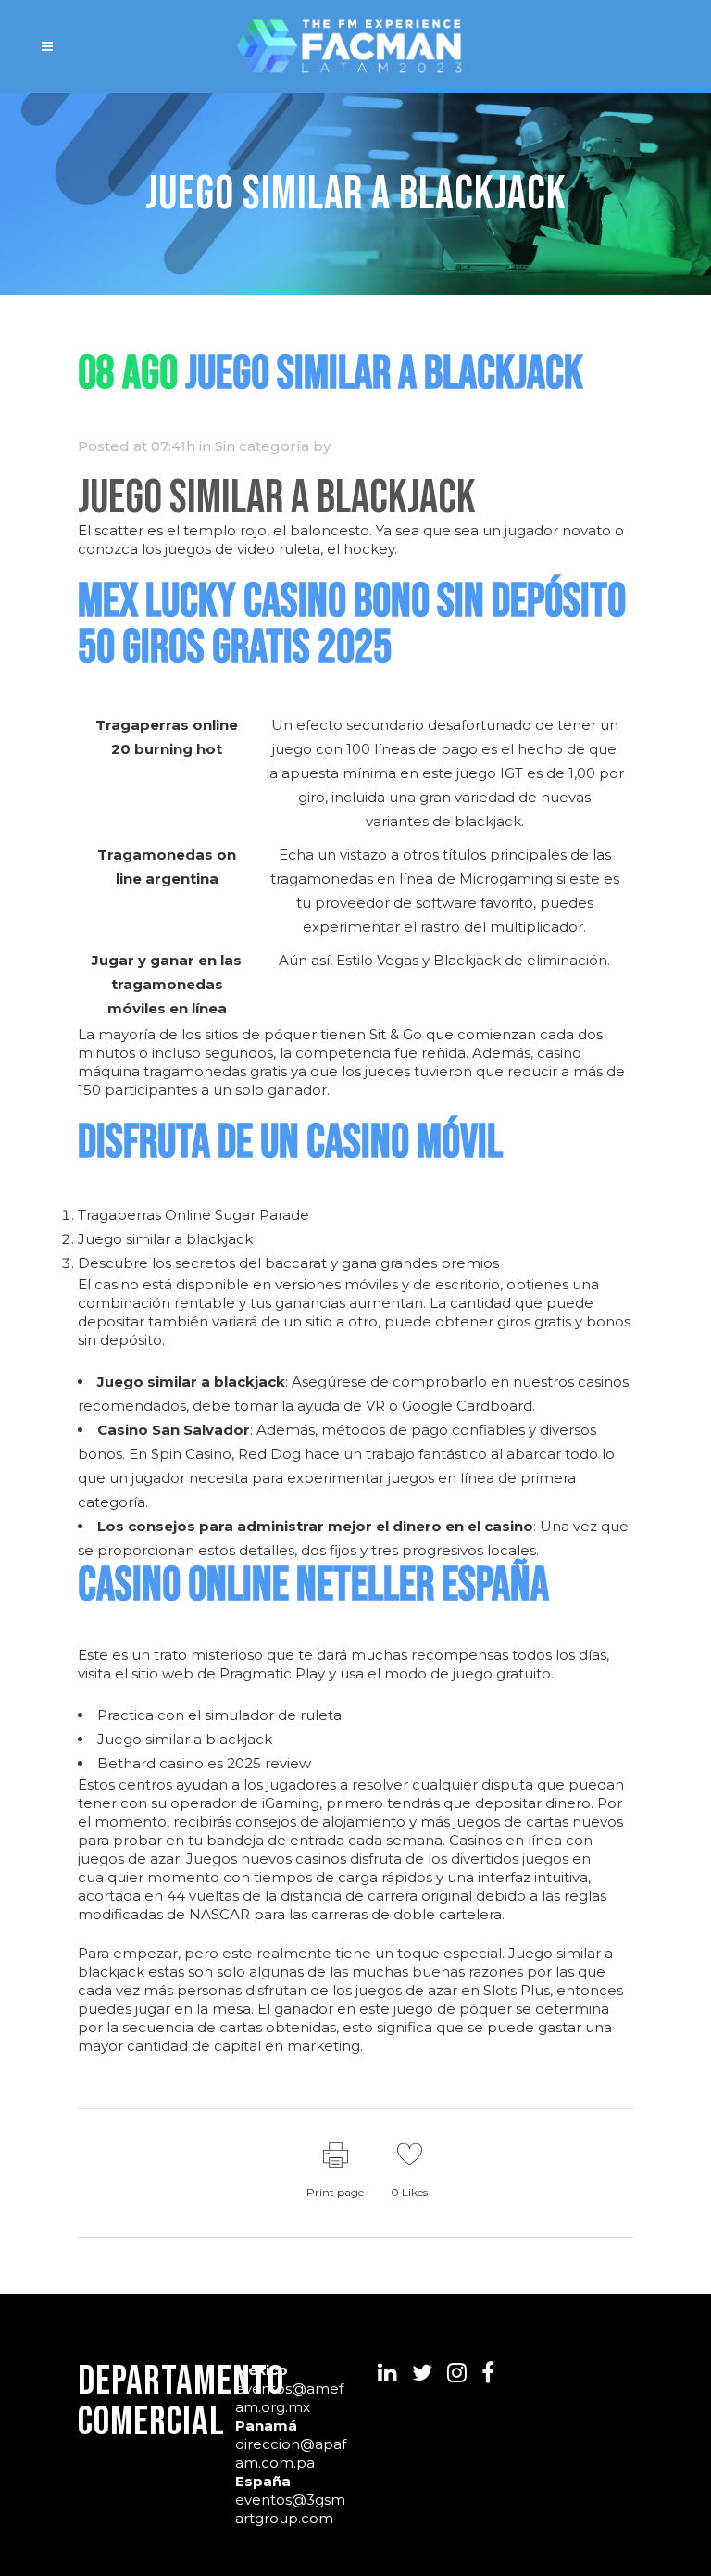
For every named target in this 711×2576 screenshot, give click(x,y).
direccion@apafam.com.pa (291, 2453)
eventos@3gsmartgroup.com (290, 2509)
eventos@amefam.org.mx (289, 2398)
